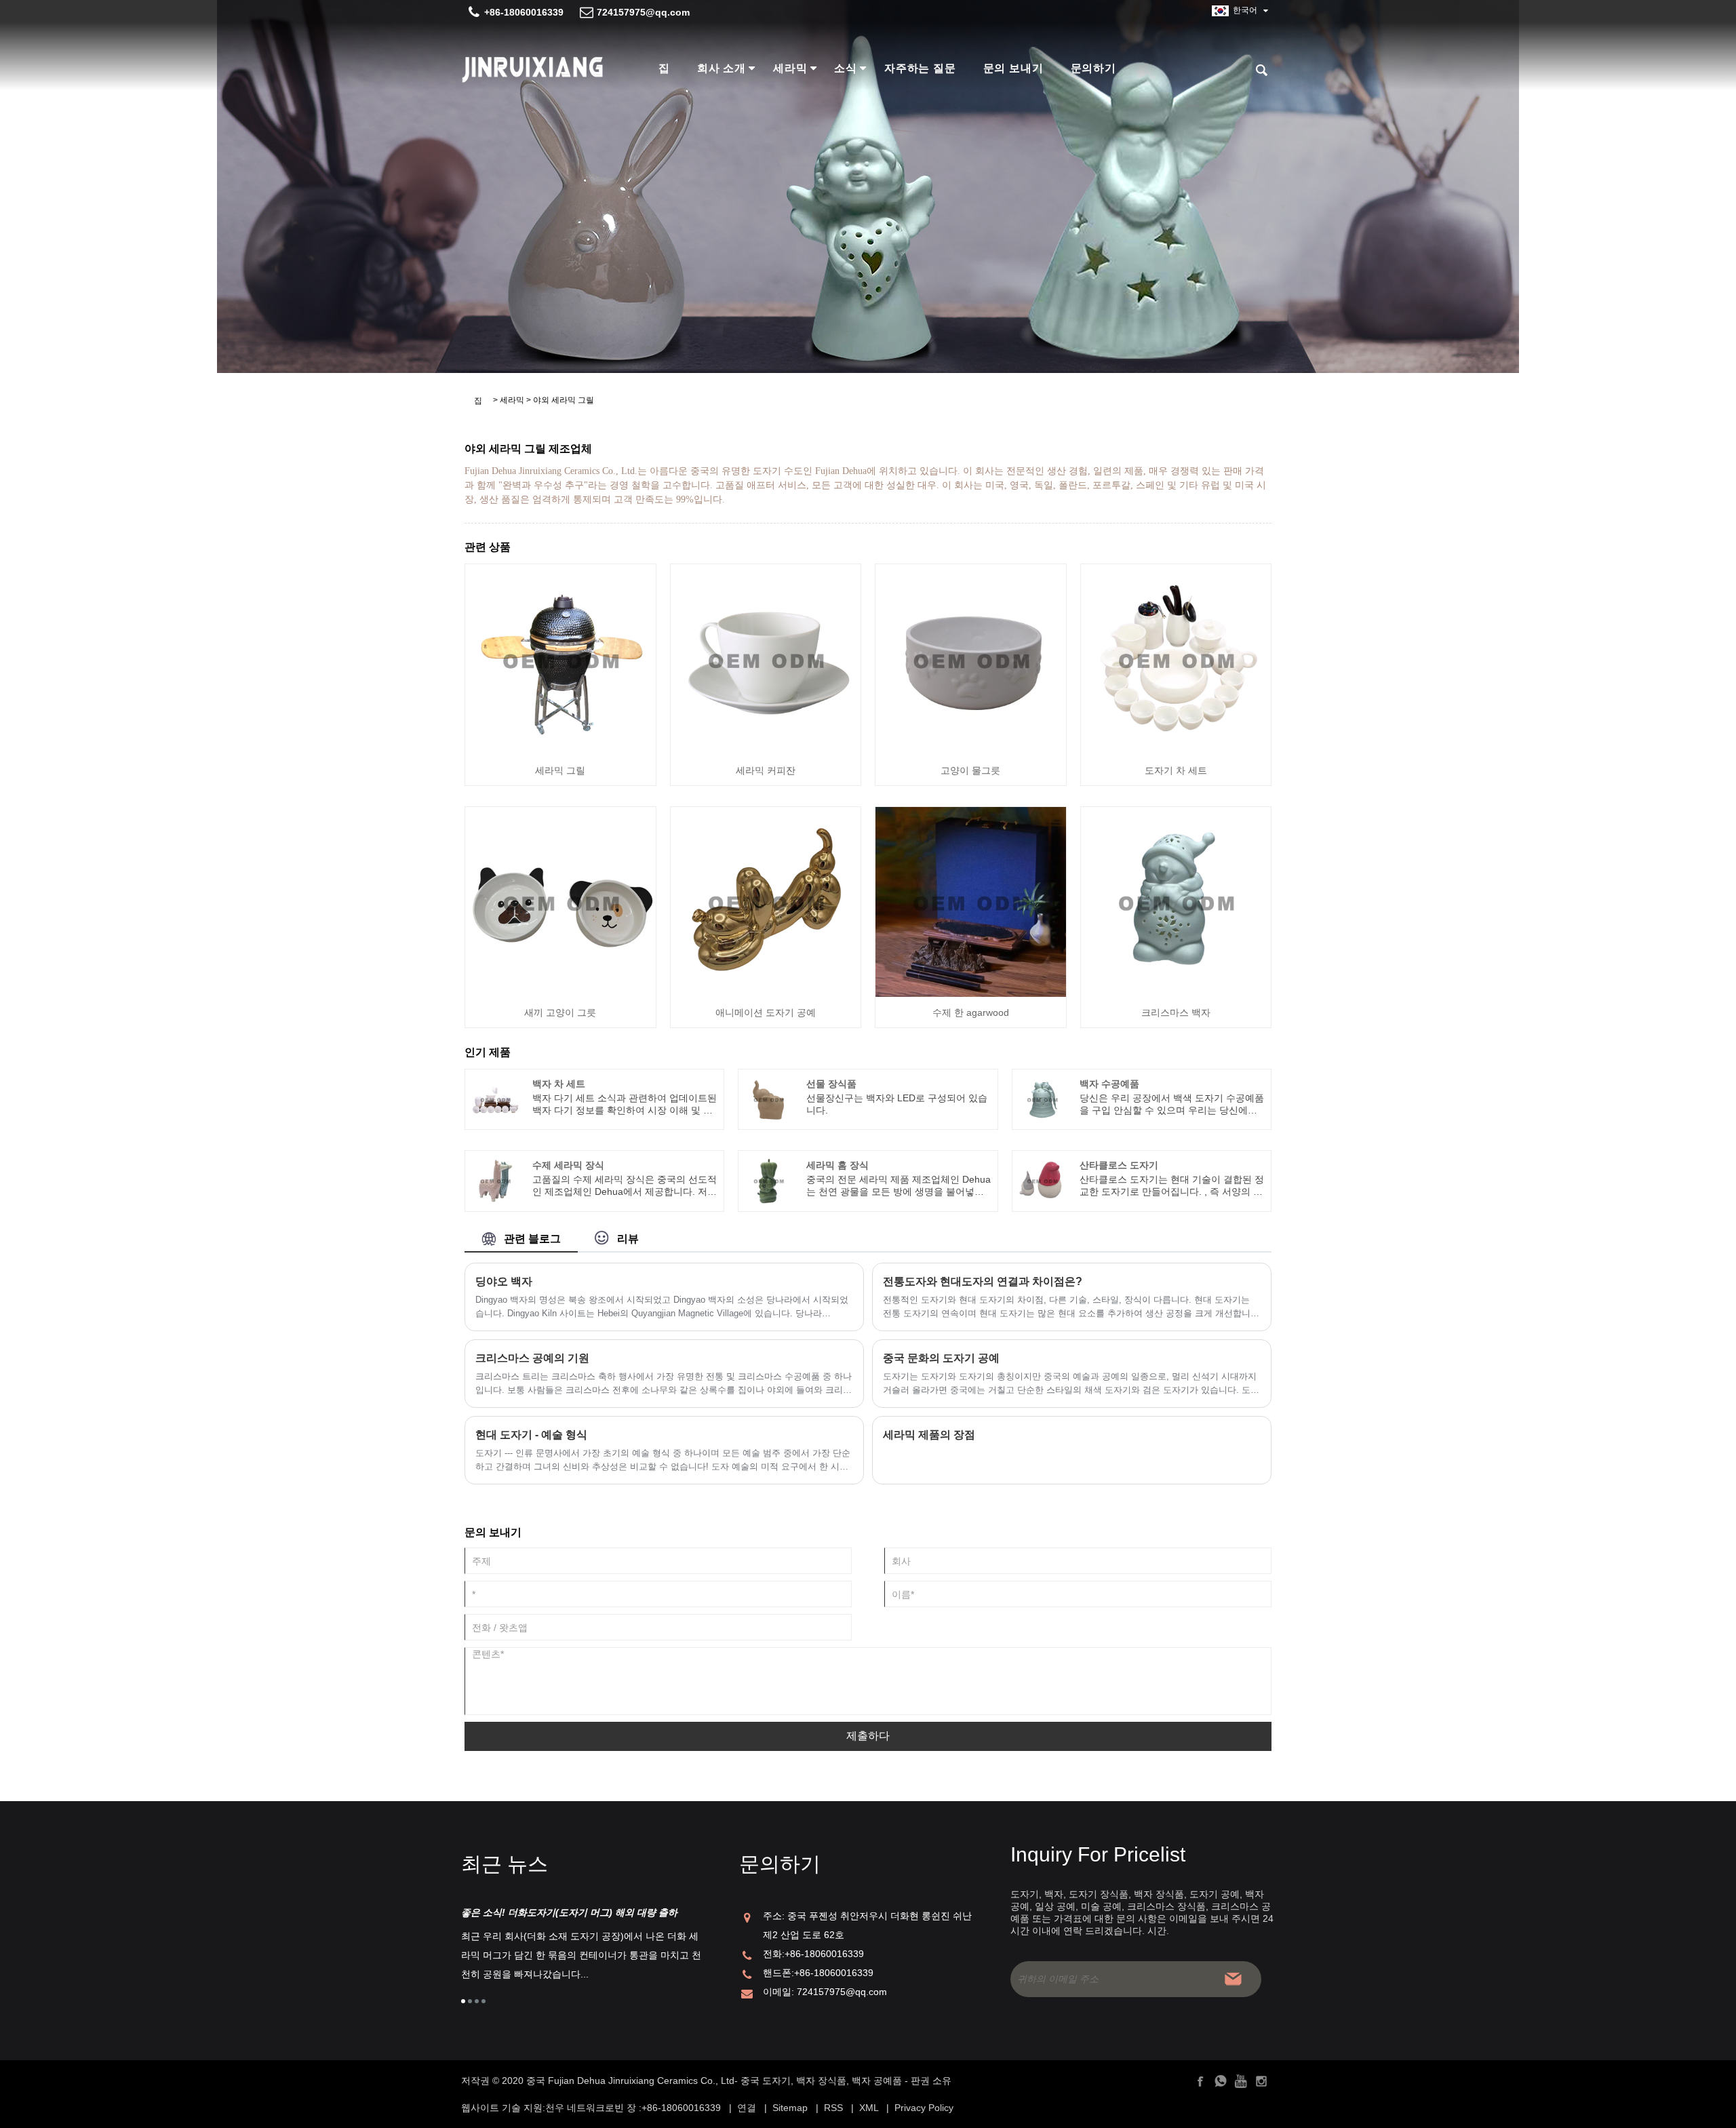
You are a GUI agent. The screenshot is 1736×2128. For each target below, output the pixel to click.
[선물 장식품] (769, 1099)
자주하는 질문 (920, 68)
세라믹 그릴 (560, 770)
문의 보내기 (1013, 68)
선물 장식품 (831, 1084)
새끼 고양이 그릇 (560, 1012)
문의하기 (1093, 68)
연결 (747, 2108)
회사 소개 (722, 68)
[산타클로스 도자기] (1042, 1180)
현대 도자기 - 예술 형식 (531, 1435)
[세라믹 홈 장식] (769, 1180)
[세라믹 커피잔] (766, 658)
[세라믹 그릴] (560, 658)
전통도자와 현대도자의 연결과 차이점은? (983, 1281)
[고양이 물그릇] (971, 658)
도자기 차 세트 (1176, 770)
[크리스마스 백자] (1176, 901)
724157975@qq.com (643, 12)
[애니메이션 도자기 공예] (766, 901)
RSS (833, 2108)
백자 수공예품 (1109, 1084)
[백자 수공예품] (1042, 1099)
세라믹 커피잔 (766, 770)
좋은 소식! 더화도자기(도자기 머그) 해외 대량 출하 (569, 1912)
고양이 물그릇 (970, 770)
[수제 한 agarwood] (971, 901)
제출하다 (868, 1736)
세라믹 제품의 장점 (929, 1435)
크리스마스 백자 (1176, 1012)
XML (869, 2108)
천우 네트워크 (575, 2108)
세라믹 (790, 68)
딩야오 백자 (504, 1281)
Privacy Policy (924, 2108)
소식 (846, 68)
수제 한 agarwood (971, 1012)
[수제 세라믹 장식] (495, 1180)
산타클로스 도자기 (1119, 1165)
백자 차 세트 (559, 1084)
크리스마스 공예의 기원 (532, 1358)
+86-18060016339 (524, 12)
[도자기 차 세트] (1176, 658)
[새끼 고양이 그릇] (560, 901)
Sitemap (790, 2108)
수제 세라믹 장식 (568, 1165)
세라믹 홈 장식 (837, 1165)
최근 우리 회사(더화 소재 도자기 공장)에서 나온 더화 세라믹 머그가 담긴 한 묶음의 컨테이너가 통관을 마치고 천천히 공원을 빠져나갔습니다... (581, 1955)
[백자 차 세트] (495, 1099)
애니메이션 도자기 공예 (766, 1012)
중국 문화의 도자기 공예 (941, 1358)
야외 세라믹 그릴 (564, 400)
